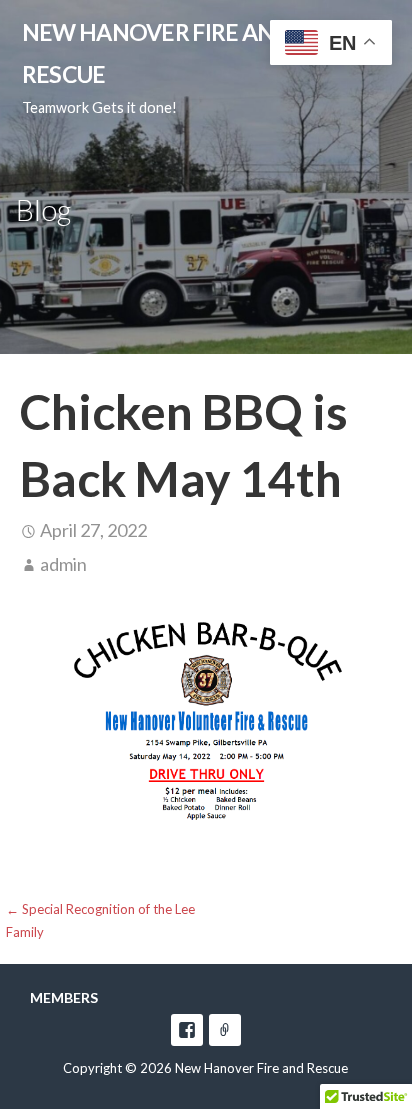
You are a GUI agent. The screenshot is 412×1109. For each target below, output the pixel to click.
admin (63, 564)
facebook (187, 1030)
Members (64, 997)
